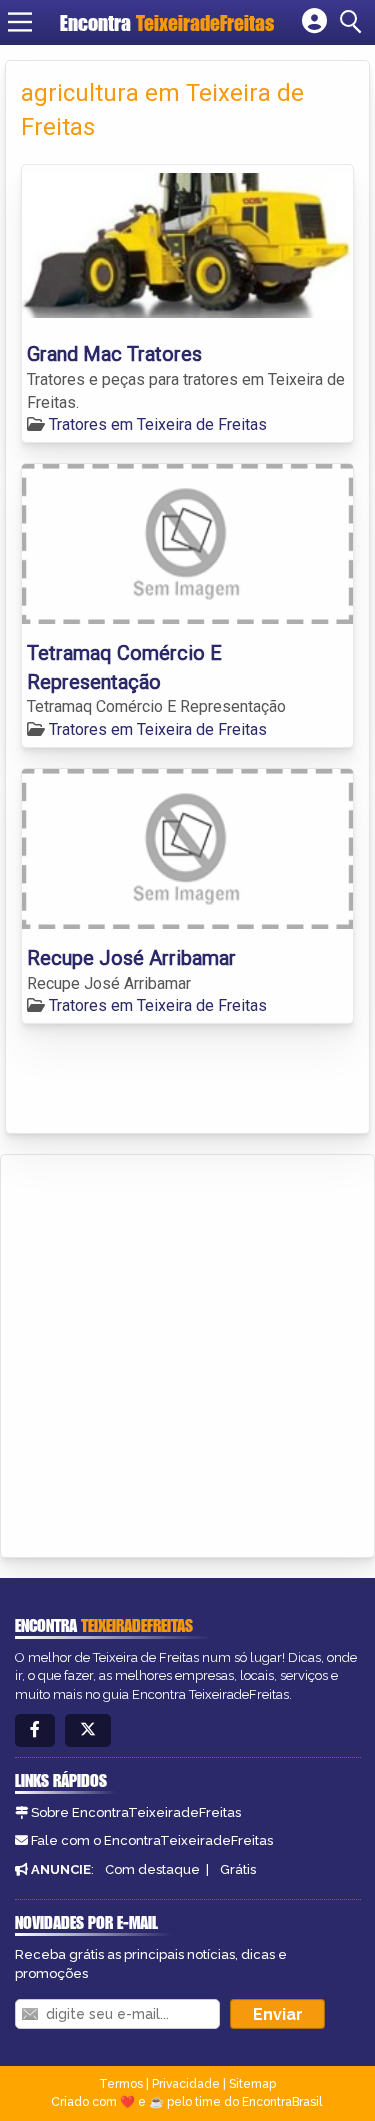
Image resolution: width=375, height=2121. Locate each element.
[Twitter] (88, 1730)
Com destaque (152, 1869)
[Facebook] (35, 1730)
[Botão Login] (314, 22)
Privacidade (186, 2084)
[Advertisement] (187, 1352)
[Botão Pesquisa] (354, 22)
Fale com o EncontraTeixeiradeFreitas (152, 1840)
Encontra (167, 22)
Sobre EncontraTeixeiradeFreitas (136, 1812)
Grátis (238, 1869)
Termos (121, 2084)
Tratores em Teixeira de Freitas (158, 424)
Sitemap (252, 2084)
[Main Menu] (20, 22)
